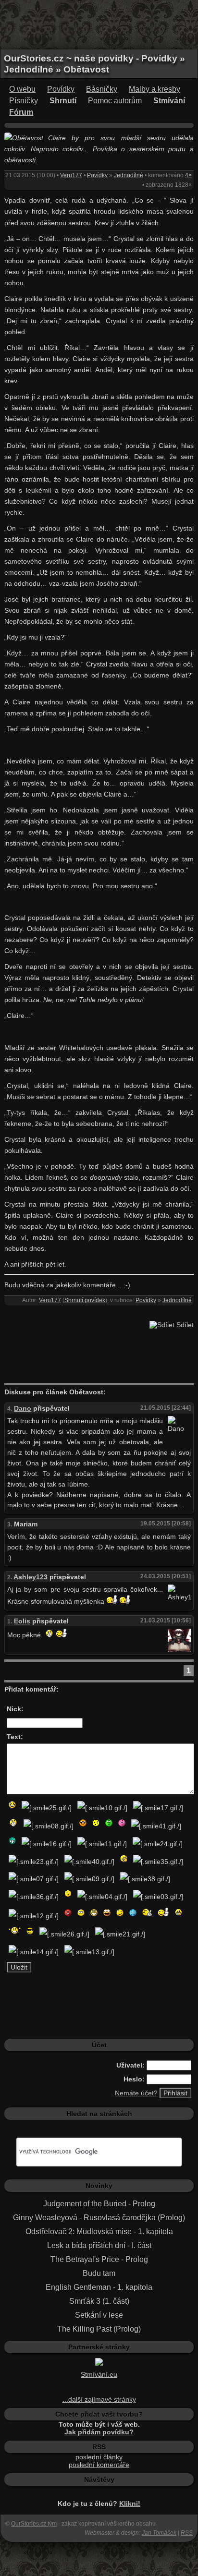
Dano (23, 1408)
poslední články (99, 2457)
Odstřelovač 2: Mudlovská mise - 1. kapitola (99, 2231)
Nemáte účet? (136, 2093)
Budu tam (99, 2273)
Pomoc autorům (115, 101)
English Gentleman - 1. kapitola (99, 2287)
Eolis (22, 1621)
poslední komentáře (99, 2465)
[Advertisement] (99, 24)
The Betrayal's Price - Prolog (99, 2259)
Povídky (61, 89)
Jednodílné (129, 175)
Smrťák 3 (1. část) (99, 2301)
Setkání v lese (99, 2315)
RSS (187, 2533)
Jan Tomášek (159, 2533)
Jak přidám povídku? (99, 2432)
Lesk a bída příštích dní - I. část (99, 2245)
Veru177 (71, 175)
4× (188, 175)
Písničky (24, 101)
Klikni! (130, 2503)
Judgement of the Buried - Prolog (99, 2204)
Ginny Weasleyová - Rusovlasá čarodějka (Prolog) (99, 2218)
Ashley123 (31, 1577)
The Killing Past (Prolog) (99, 2329)
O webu (22, 89)
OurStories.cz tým (34, 2524)
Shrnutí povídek (85, 1300)
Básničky (102, 89)
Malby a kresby (155, 89)
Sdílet (184, 1325)
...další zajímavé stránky (99, 2399)
